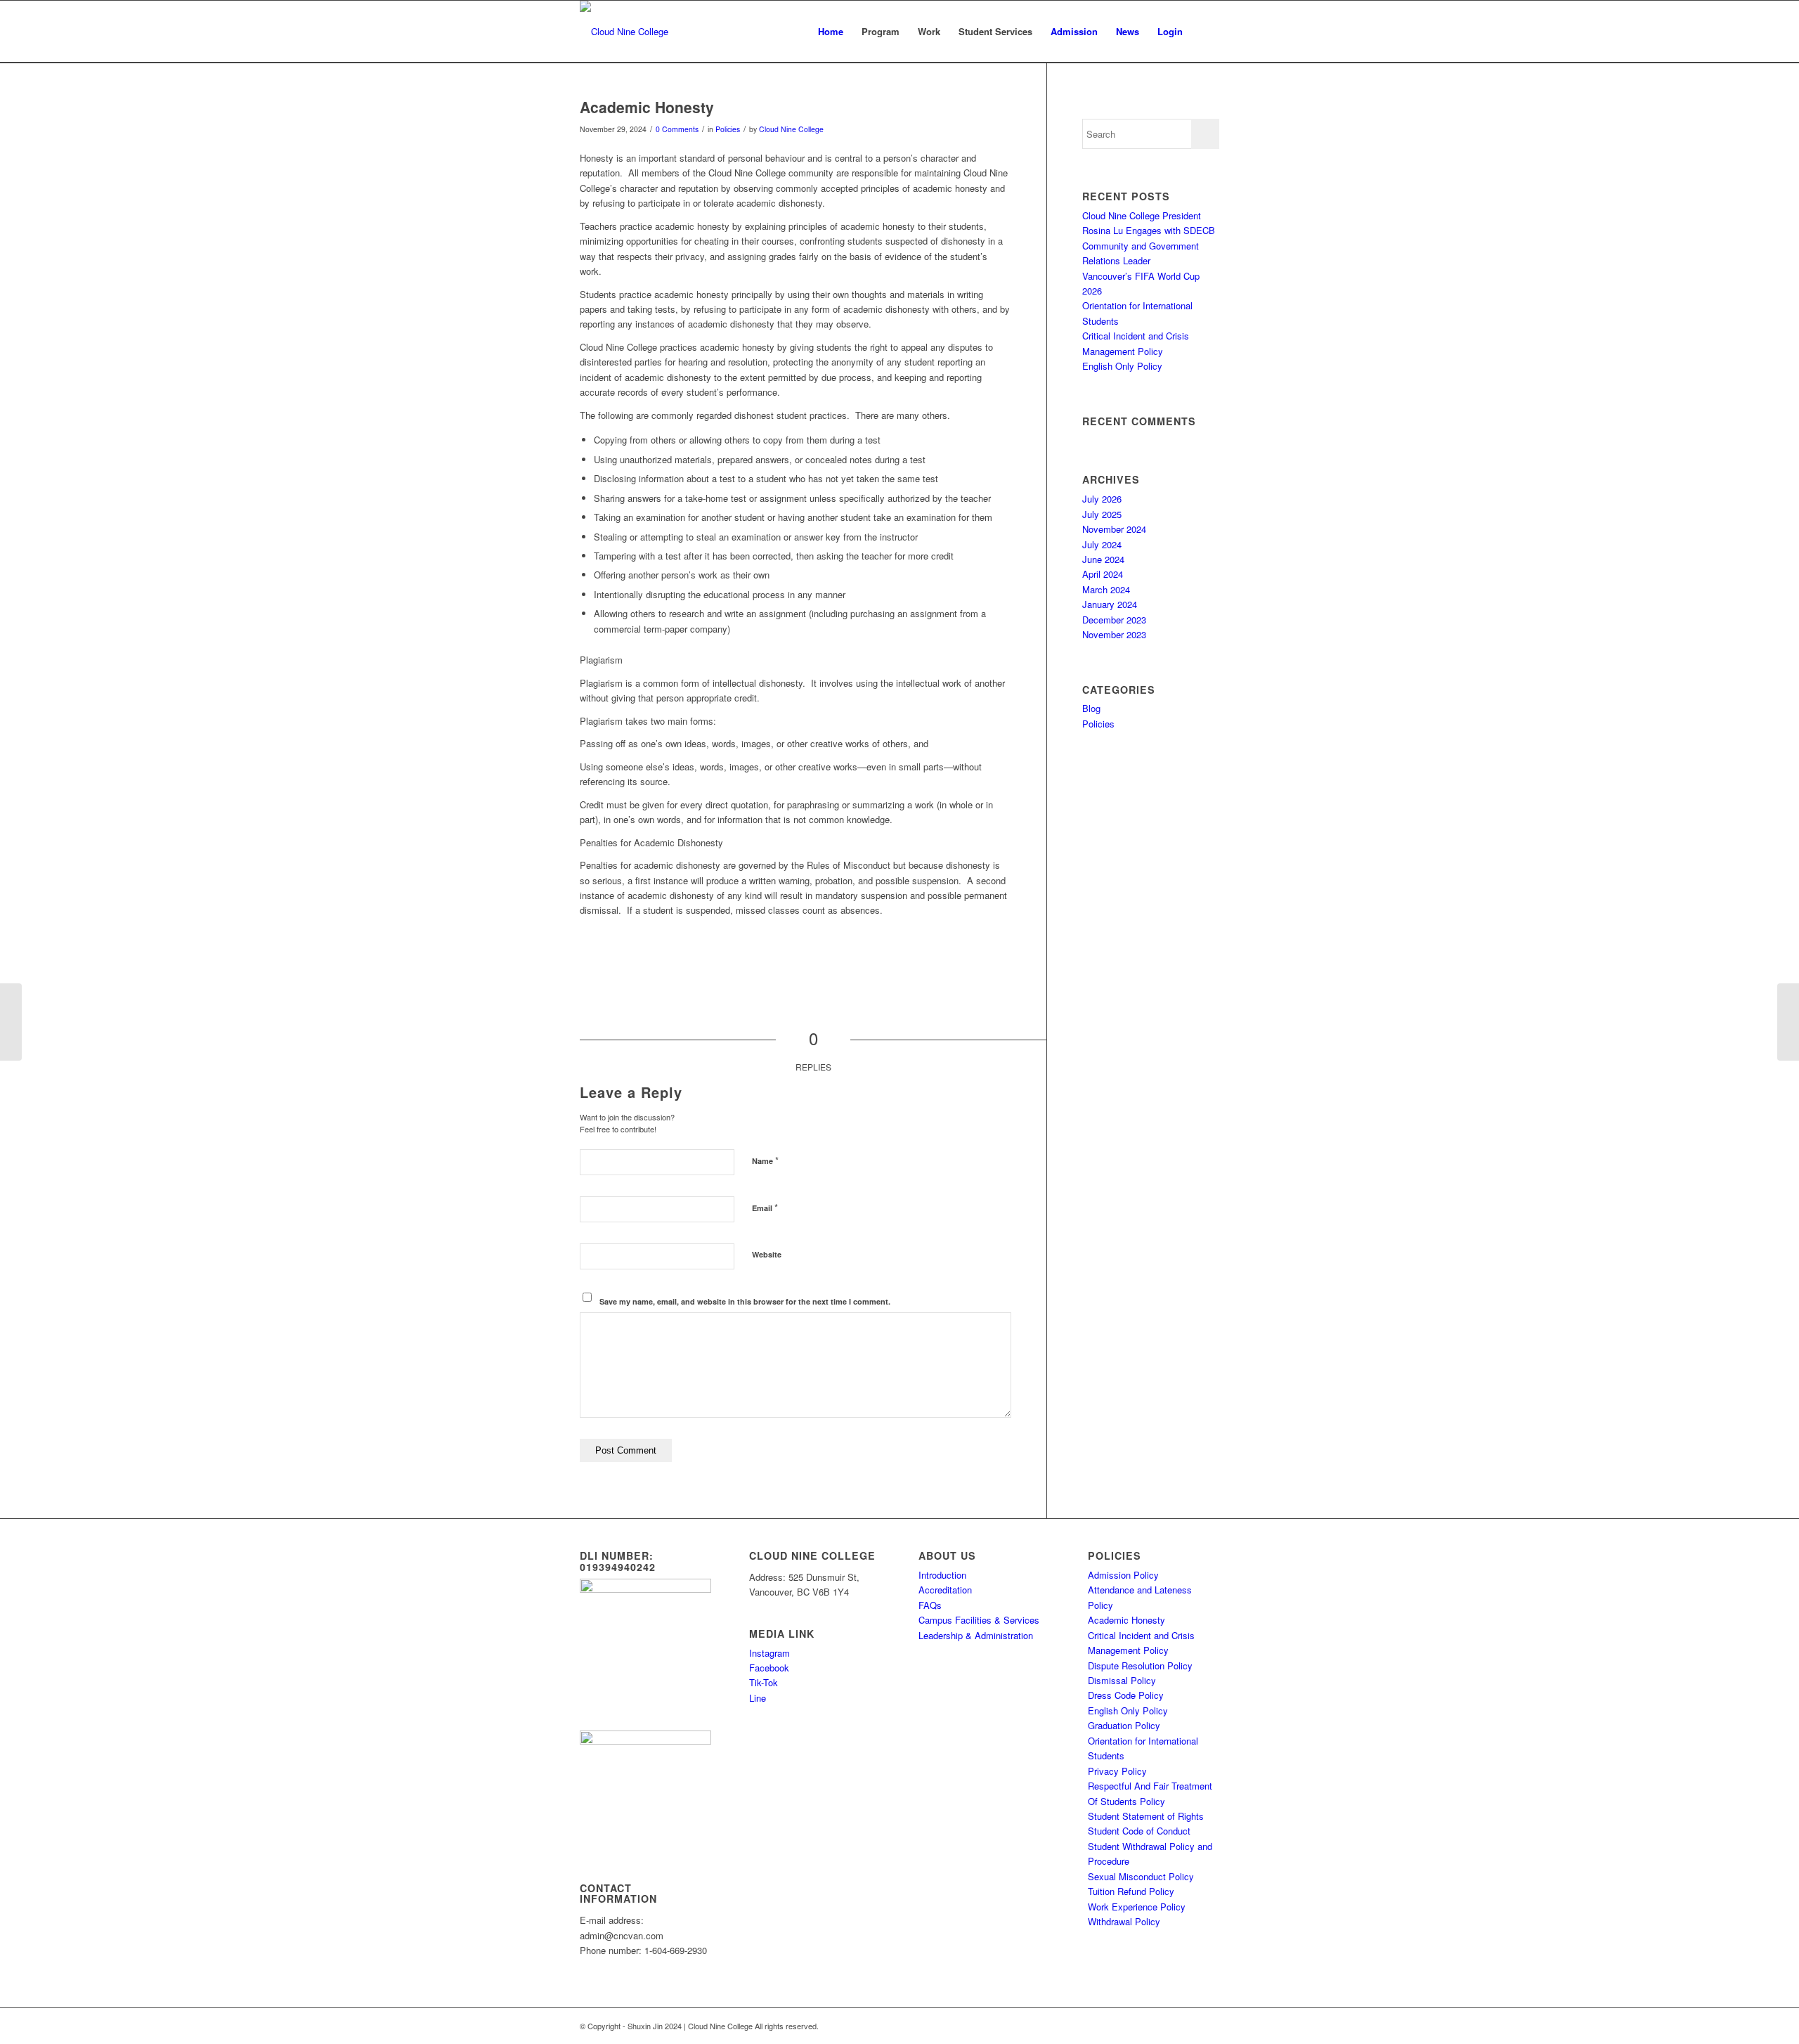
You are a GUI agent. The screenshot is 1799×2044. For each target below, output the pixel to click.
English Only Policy (1122, 366)
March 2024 (1106, 589)
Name (765, 1160)
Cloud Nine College (791, 129)
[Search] (1206, 32)
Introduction (942, 1575)
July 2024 (1102, 544)
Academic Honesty (1126, 1620)
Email (765, 1207)
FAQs (930, 1605)
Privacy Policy (1117, 1771)
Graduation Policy (1124, 1725)
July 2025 (1102, 514)
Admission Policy (1123, 1575)
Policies (728, 129)
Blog (1091, 708)
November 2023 (1114, 634)
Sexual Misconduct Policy (1141, 1876)
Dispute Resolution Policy (1140, 1665)
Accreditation (945, 1590)
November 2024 (1114, 529)
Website (767, 1254)
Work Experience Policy (1137, 1907)
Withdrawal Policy (1124, 1921)
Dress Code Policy (1126, 1695)
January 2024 (1110, 604)
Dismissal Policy (1122, 1680)
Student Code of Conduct (1139, 1831)
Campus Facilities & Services (979, 1620)
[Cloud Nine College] (624, 32)
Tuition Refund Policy (1131, 1891)
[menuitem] (831, 32)
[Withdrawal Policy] (11, 1022)
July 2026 (1102, 499)
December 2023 (1114, 620)
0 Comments (677, 129)
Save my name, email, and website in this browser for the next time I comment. (745, 1301)
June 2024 (1103, 559)
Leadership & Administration (976, 1635)
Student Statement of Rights (1146, 1816)
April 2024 (1103, 574)
